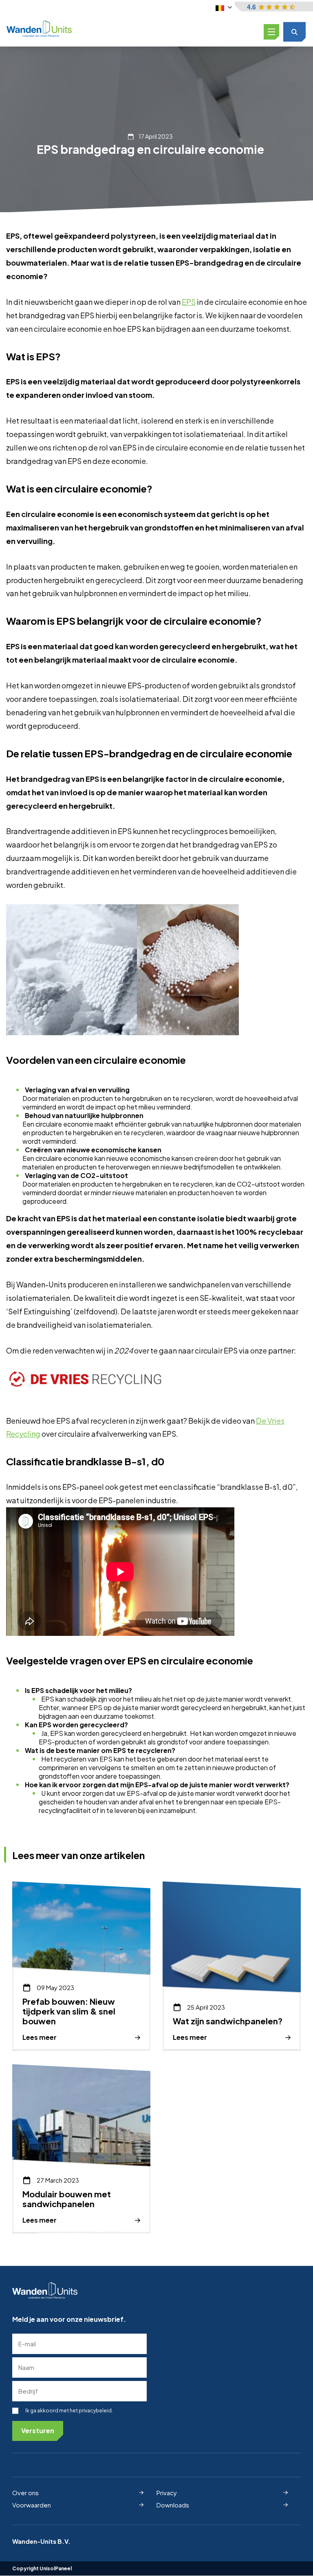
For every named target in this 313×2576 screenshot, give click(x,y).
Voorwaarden (32, 2504)
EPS (189, 302)
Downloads (173, 2504)
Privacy (167, 2493)
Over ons (25, 2493)
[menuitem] (78, 2493)
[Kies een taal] (224, 7)
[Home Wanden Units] (39, 29)
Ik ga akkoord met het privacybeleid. (69, 2411)
